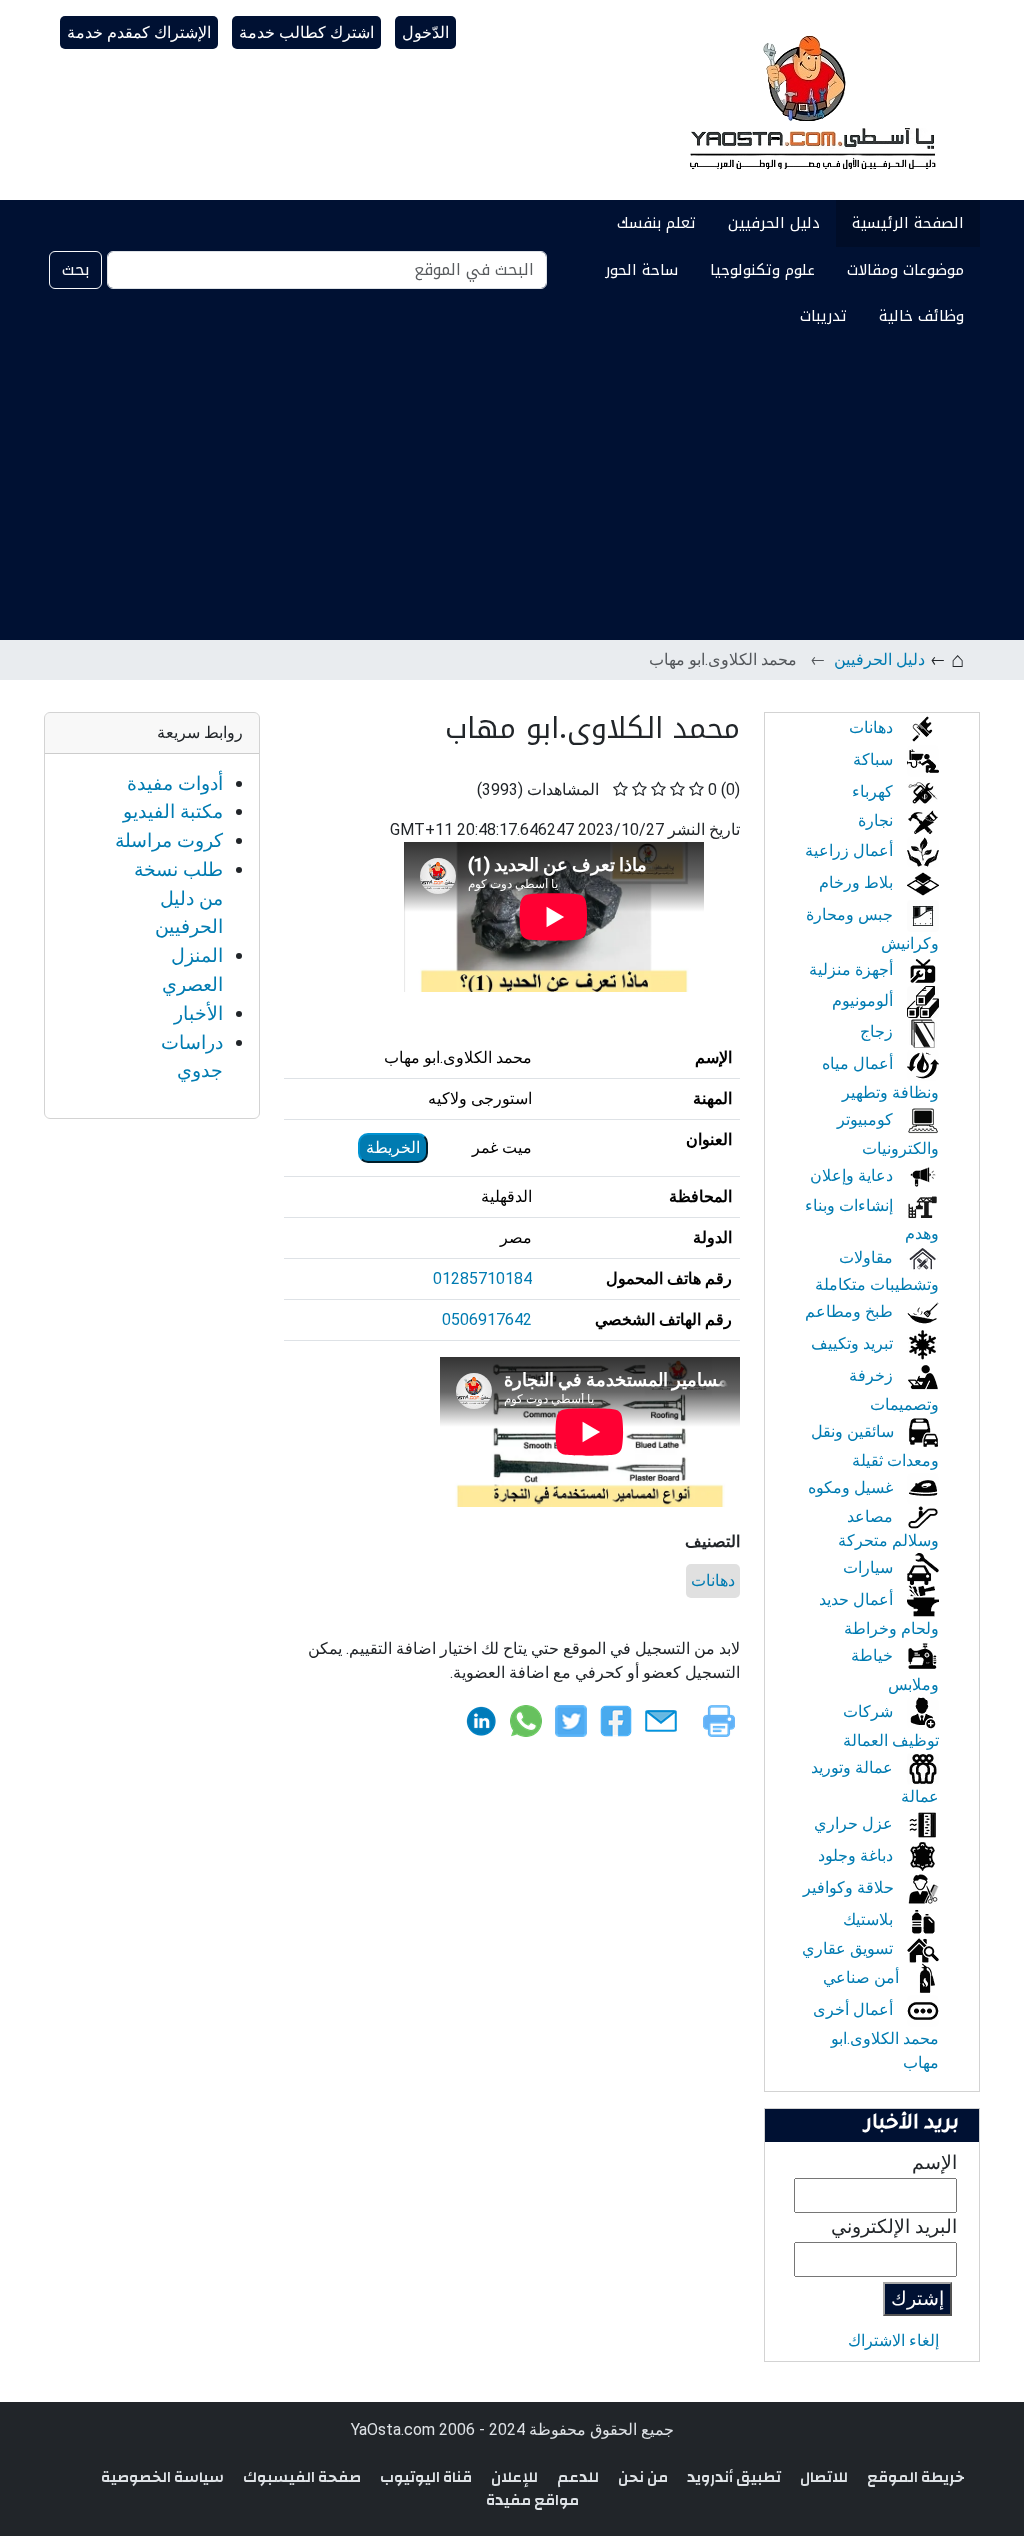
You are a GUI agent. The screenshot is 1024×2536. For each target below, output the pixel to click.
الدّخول (425, 32)
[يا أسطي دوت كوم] (810, 100)
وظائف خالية (921, 316)
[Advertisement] (512, 490)
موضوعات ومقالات (905, 270)
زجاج (878, 1031)
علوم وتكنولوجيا (762, 270)
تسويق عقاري (849, 1948)
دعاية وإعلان (853, 1175)
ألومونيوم (864, 1000)
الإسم (934, 2162)
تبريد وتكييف (854, 1343)
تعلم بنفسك (656, 223)
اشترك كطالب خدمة (306, 32)
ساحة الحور (641, 270)
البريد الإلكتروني (894, 2226)
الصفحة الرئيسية (908, 223)
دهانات (713, 1580)
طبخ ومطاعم (851, 1311)
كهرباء (874, 791)
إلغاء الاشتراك (893, 2340)
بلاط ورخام (858, 882)
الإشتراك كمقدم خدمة (139, 32)
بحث (75, 269)
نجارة (877, 820)
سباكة (875, 759)
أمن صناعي (863, 1977)
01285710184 (482, 1278)
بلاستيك (870, 1919)
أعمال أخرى (855, 2009)
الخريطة (393, 1147)
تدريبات (823, 316)
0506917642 (487, 1319)
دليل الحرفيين (774, 223)
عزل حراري (855, 1823)
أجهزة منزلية (853, 969)
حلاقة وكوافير (850, 1887)
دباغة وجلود (857, 1855)
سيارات (870, 1567)
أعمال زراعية (851, 850)
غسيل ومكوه (852, 1487)
